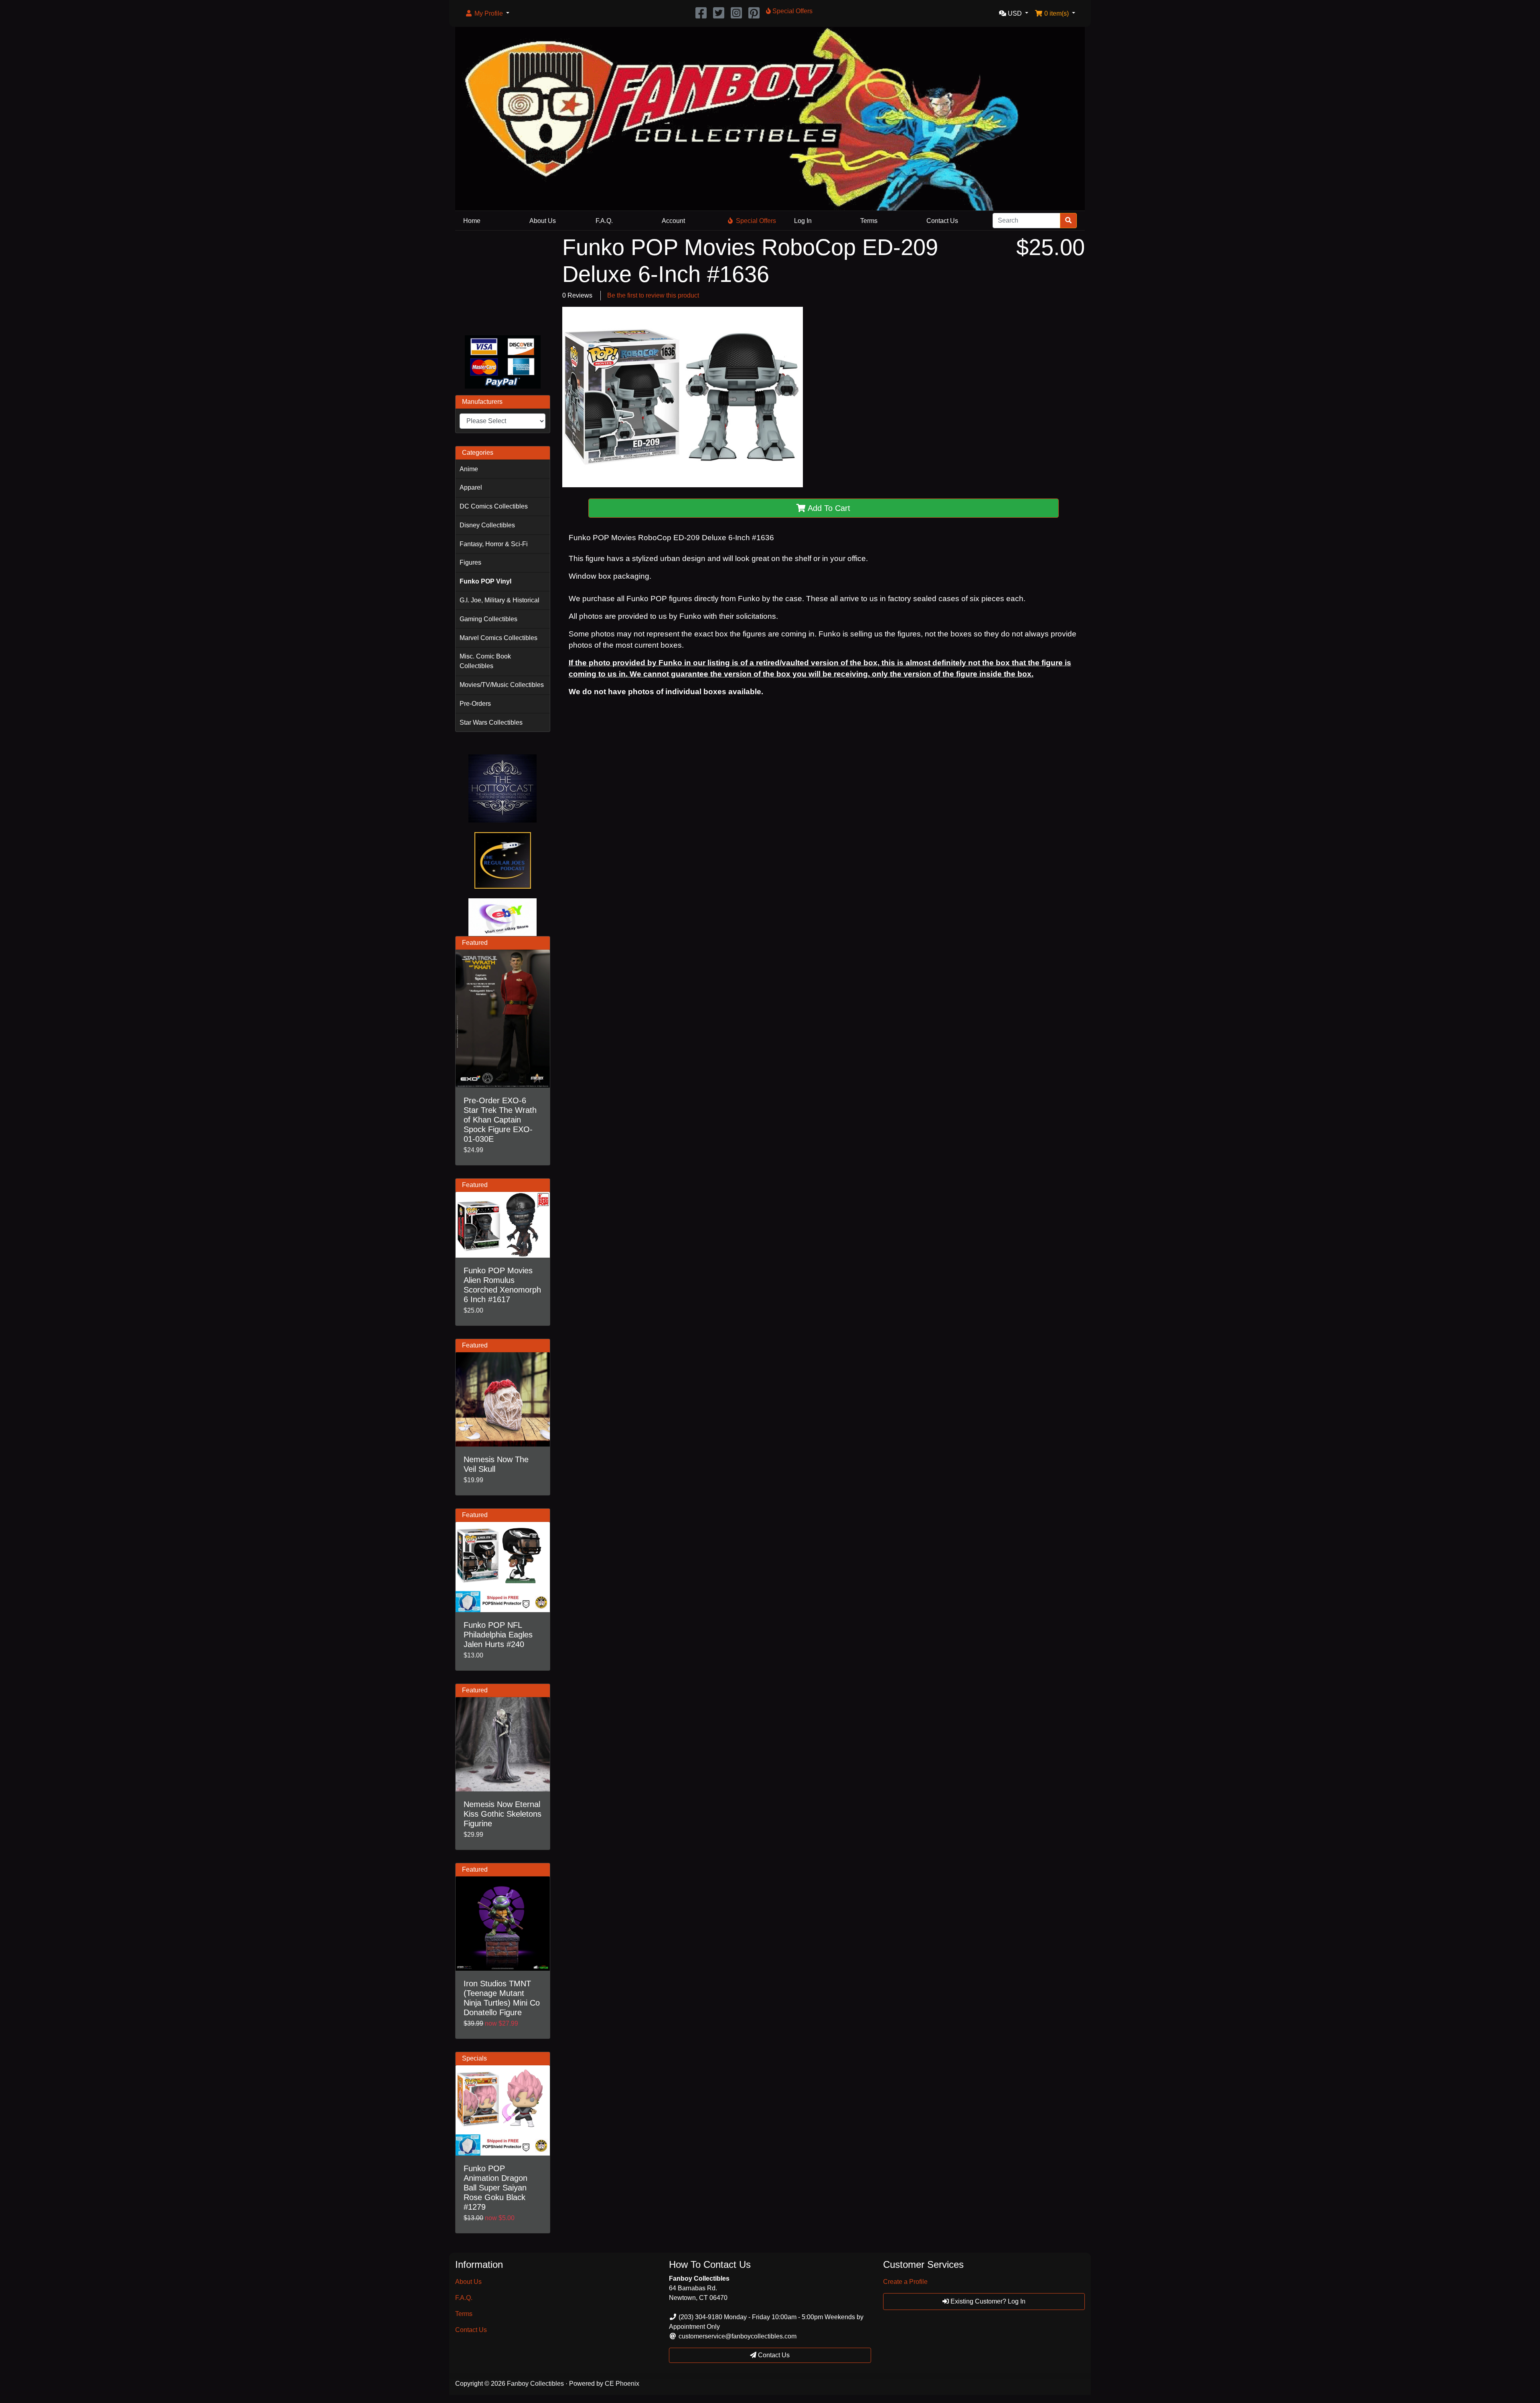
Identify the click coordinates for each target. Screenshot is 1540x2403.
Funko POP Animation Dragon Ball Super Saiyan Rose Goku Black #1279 (495, 2188)
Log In (803, 221)
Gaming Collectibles (488, 619)
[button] (487, 14)
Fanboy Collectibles (535, 2384)
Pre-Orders (475, 704)
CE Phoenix (622, 2384)
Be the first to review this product (653, 295)
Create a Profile (905, 2282)
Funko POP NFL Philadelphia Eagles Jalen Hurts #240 (498, 1635)
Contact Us (942, 221)
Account (673, 221)
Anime (469, 469)
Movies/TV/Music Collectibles (502, 685)
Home (472, 221)
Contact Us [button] (773, 2355)
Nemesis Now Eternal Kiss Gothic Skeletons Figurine (503, 1814)
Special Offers (756, 221)
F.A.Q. (604, 221)
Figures (470, 562)
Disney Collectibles (487, 525)
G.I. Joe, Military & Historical (499, 600)
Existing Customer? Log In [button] (987, 2301)
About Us (543, 221)
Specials (474, 2058)
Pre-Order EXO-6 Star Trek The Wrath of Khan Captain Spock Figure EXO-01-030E (500, 1120)
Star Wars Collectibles (491, 722)
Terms (869, 221)
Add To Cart (828, 508)
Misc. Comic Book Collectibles (485, 661)
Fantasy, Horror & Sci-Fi (494, 544)
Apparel (471, 487)
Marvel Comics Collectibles (498, 638)
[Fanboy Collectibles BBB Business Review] (503, 281)
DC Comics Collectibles (494, 506)
